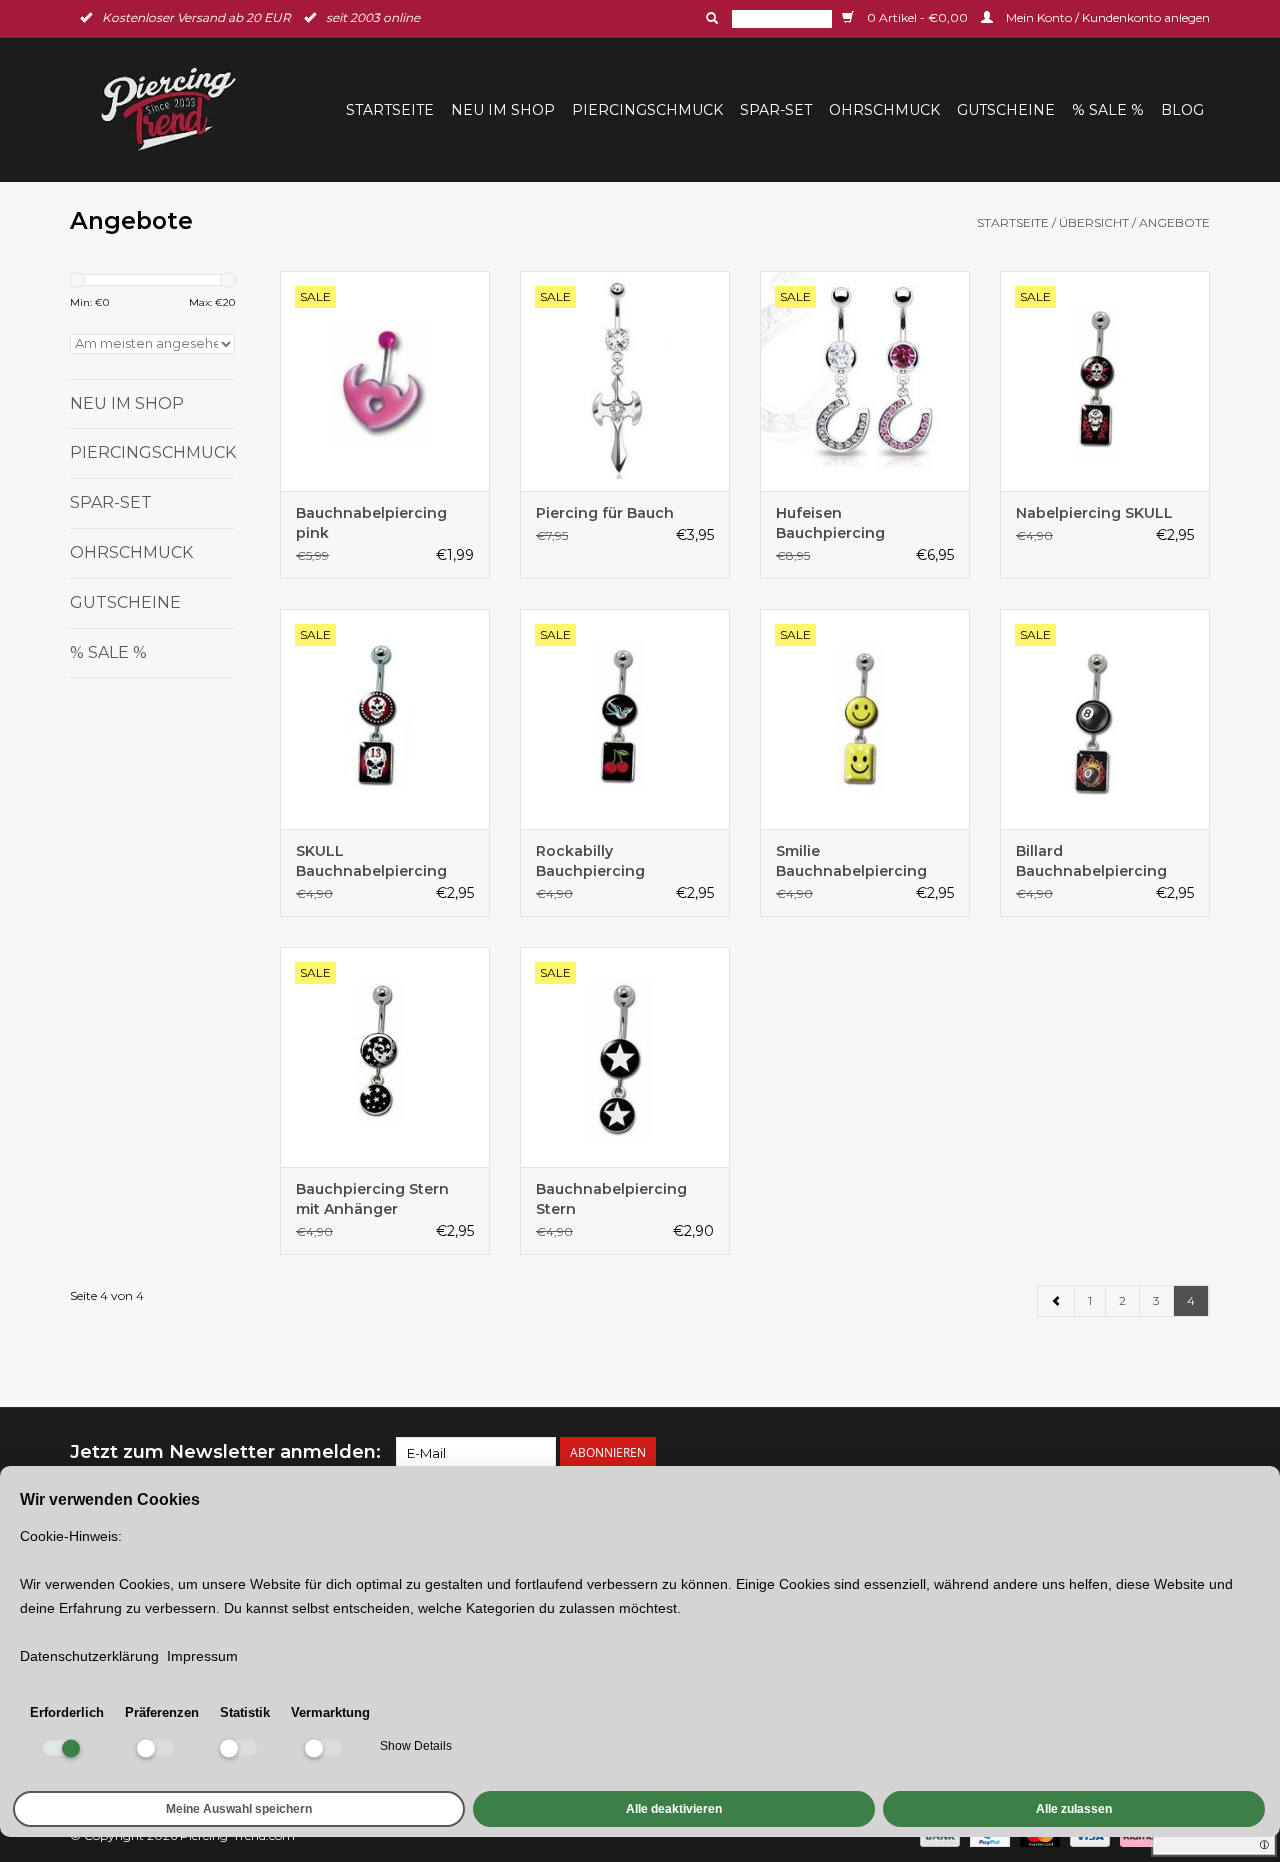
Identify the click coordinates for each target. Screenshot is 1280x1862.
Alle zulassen (1074, 1809)
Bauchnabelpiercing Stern (611, 1199)
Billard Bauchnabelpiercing (1091, 861)
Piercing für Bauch (605, 513)
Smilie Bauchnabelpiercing (851, 861)
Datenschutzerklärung (89, 1656)
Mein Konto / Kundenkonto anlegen (1106, 17)
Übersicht (1094, 222)
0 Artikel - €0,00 (917, 17)
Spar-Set (776, 110)
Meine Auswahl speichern (239, 1809)
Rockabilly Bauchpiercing (590, 861)
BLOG (1182, 110)
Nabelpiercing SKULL (1094, 513)
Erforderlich (67, 1712)
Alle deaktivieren (674, 1809)
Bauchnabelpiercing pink (371, 523)
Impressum (202, 1656)
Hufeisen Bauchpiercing (830, 523)
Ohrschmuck (884, 110)
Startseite (390, 110)
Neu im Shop (503, 110)
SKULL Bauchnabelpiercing (371, 861)
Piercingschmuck (647, 110)
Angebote (1174, 222)
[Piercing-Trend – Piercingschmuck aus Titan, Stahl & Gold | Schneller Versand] (181, 109)
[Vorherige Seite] (1056, 1301)
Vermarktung (330, 1712)
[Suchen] (710, 18)
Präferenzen (162, 1712)
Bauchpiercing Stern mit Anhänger (372, 1199)
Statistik (245, 1712)
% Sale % (1108, 110)
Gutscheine (1006, 110)
